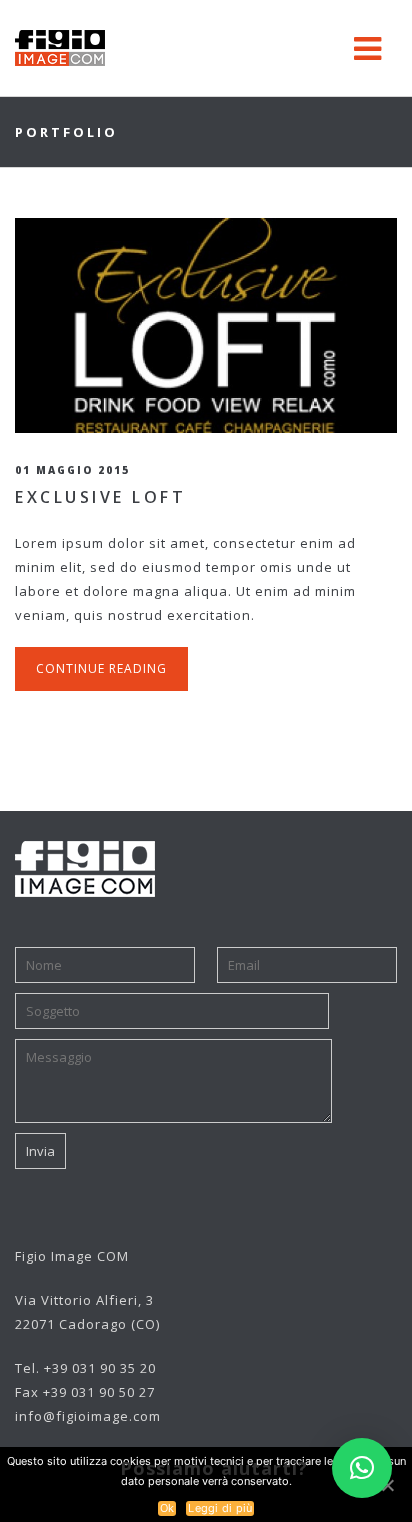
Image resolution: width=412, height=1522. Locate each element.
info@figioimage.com (88, 1416)
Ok (167, 1508)
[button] (362, 1468)
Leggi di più (220, 1508)
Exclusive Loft (100, 497)
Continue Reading (101, 668)
